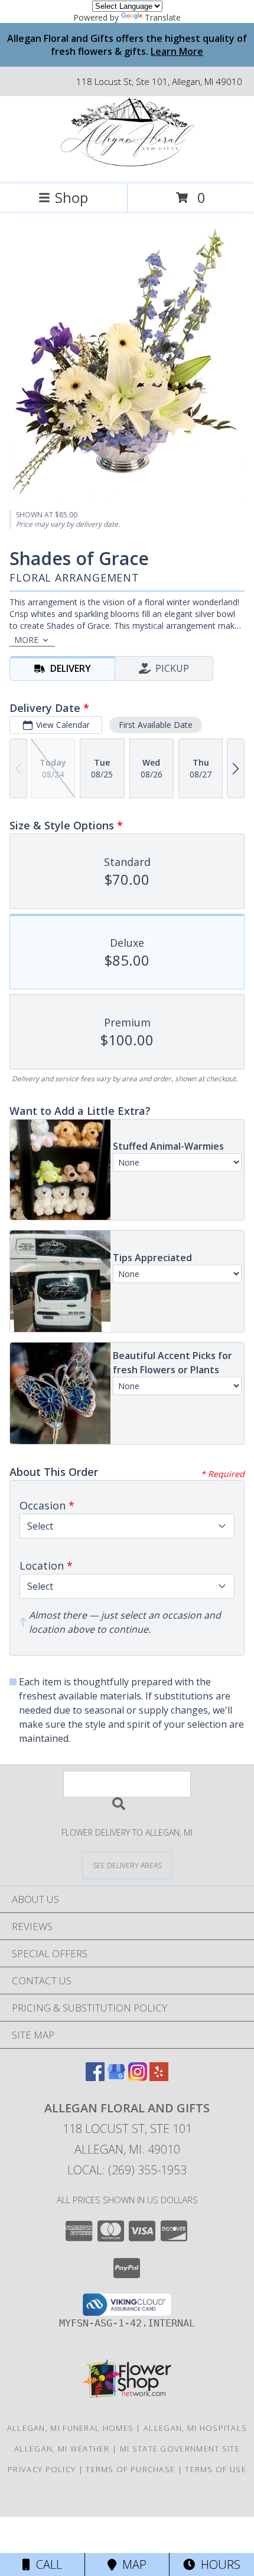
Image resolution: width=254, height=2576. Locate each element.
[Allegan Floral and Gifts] (127, 167)
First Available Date (156, 725)
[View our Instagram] (138, 2077)
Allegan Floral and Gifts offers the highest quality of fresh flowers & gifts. (127, 45)
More (26, 640)
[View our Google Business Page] (116, 2077)
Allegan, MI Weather (62, 2449)
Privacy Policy (42, 2469)
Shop (71, 197)
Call (46, 2564)
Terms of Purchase (130, 2469)
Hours (218, 2564)
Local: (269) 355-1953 (127, 2170)
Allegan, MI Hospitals (195, 2428)
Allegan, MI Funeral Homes (71, 2428)
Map (131, 2564)
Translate (163, 17)
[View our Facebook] (95, 2077)
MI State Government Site (180, 2449)
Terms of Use (216, 2469)
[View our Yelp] (159, 2077)
